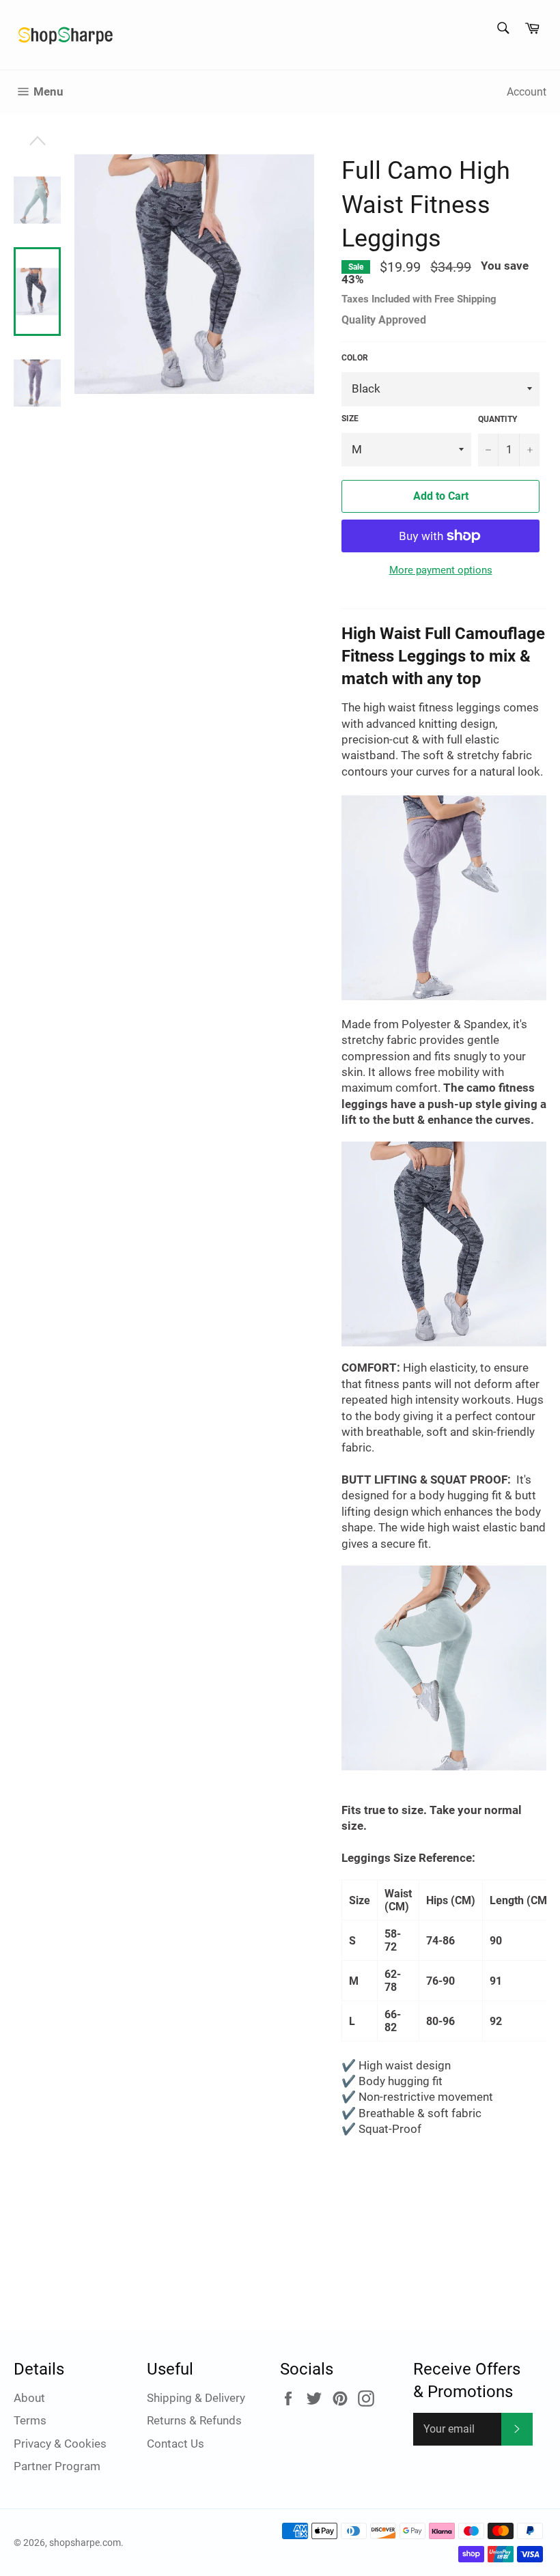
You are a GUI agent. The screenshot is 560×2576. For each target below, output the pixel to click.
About (29, 2398)
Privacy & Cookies (60, 2444)
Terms (30, 2420)
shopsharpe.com (85, 2543)
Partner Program (57, 2466)
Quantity (498, 419)
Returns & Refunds (194, 2420)
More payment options (441, 570)
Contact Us (176, 2444)
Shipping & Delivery (196, 2398)
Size (350, 419)
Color (355, 358)
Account (527, 92)
